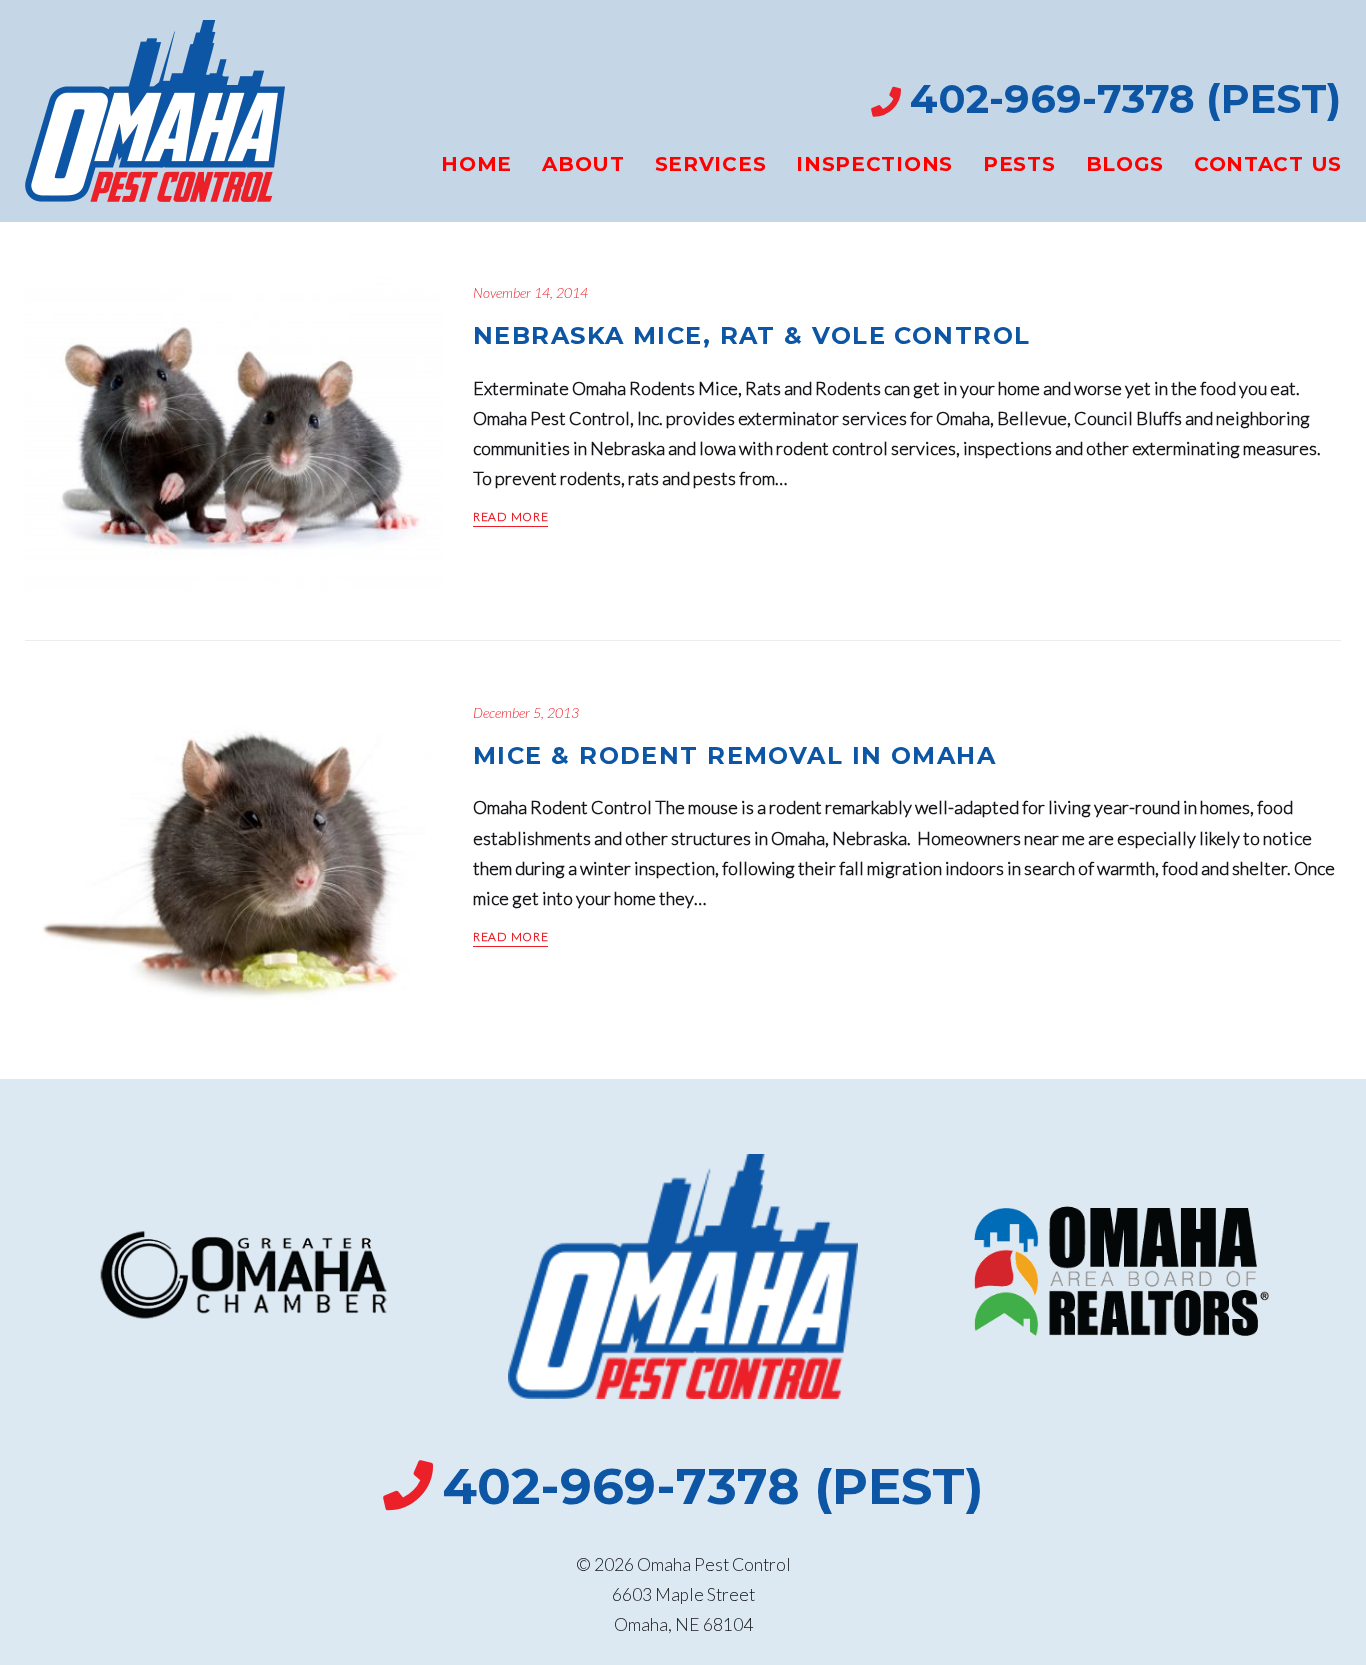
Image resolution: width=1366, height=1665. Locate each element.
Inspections (874, 164)
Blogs (1125, 164)
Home (476, 164)
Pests (1019, 164)
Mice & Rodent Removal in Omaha (734, 755)
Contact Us (1268, 164)
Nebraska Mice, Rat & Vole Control (752, 335)
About (583, 164)
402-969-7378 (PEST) (1125, 98)
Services (711, 164)
